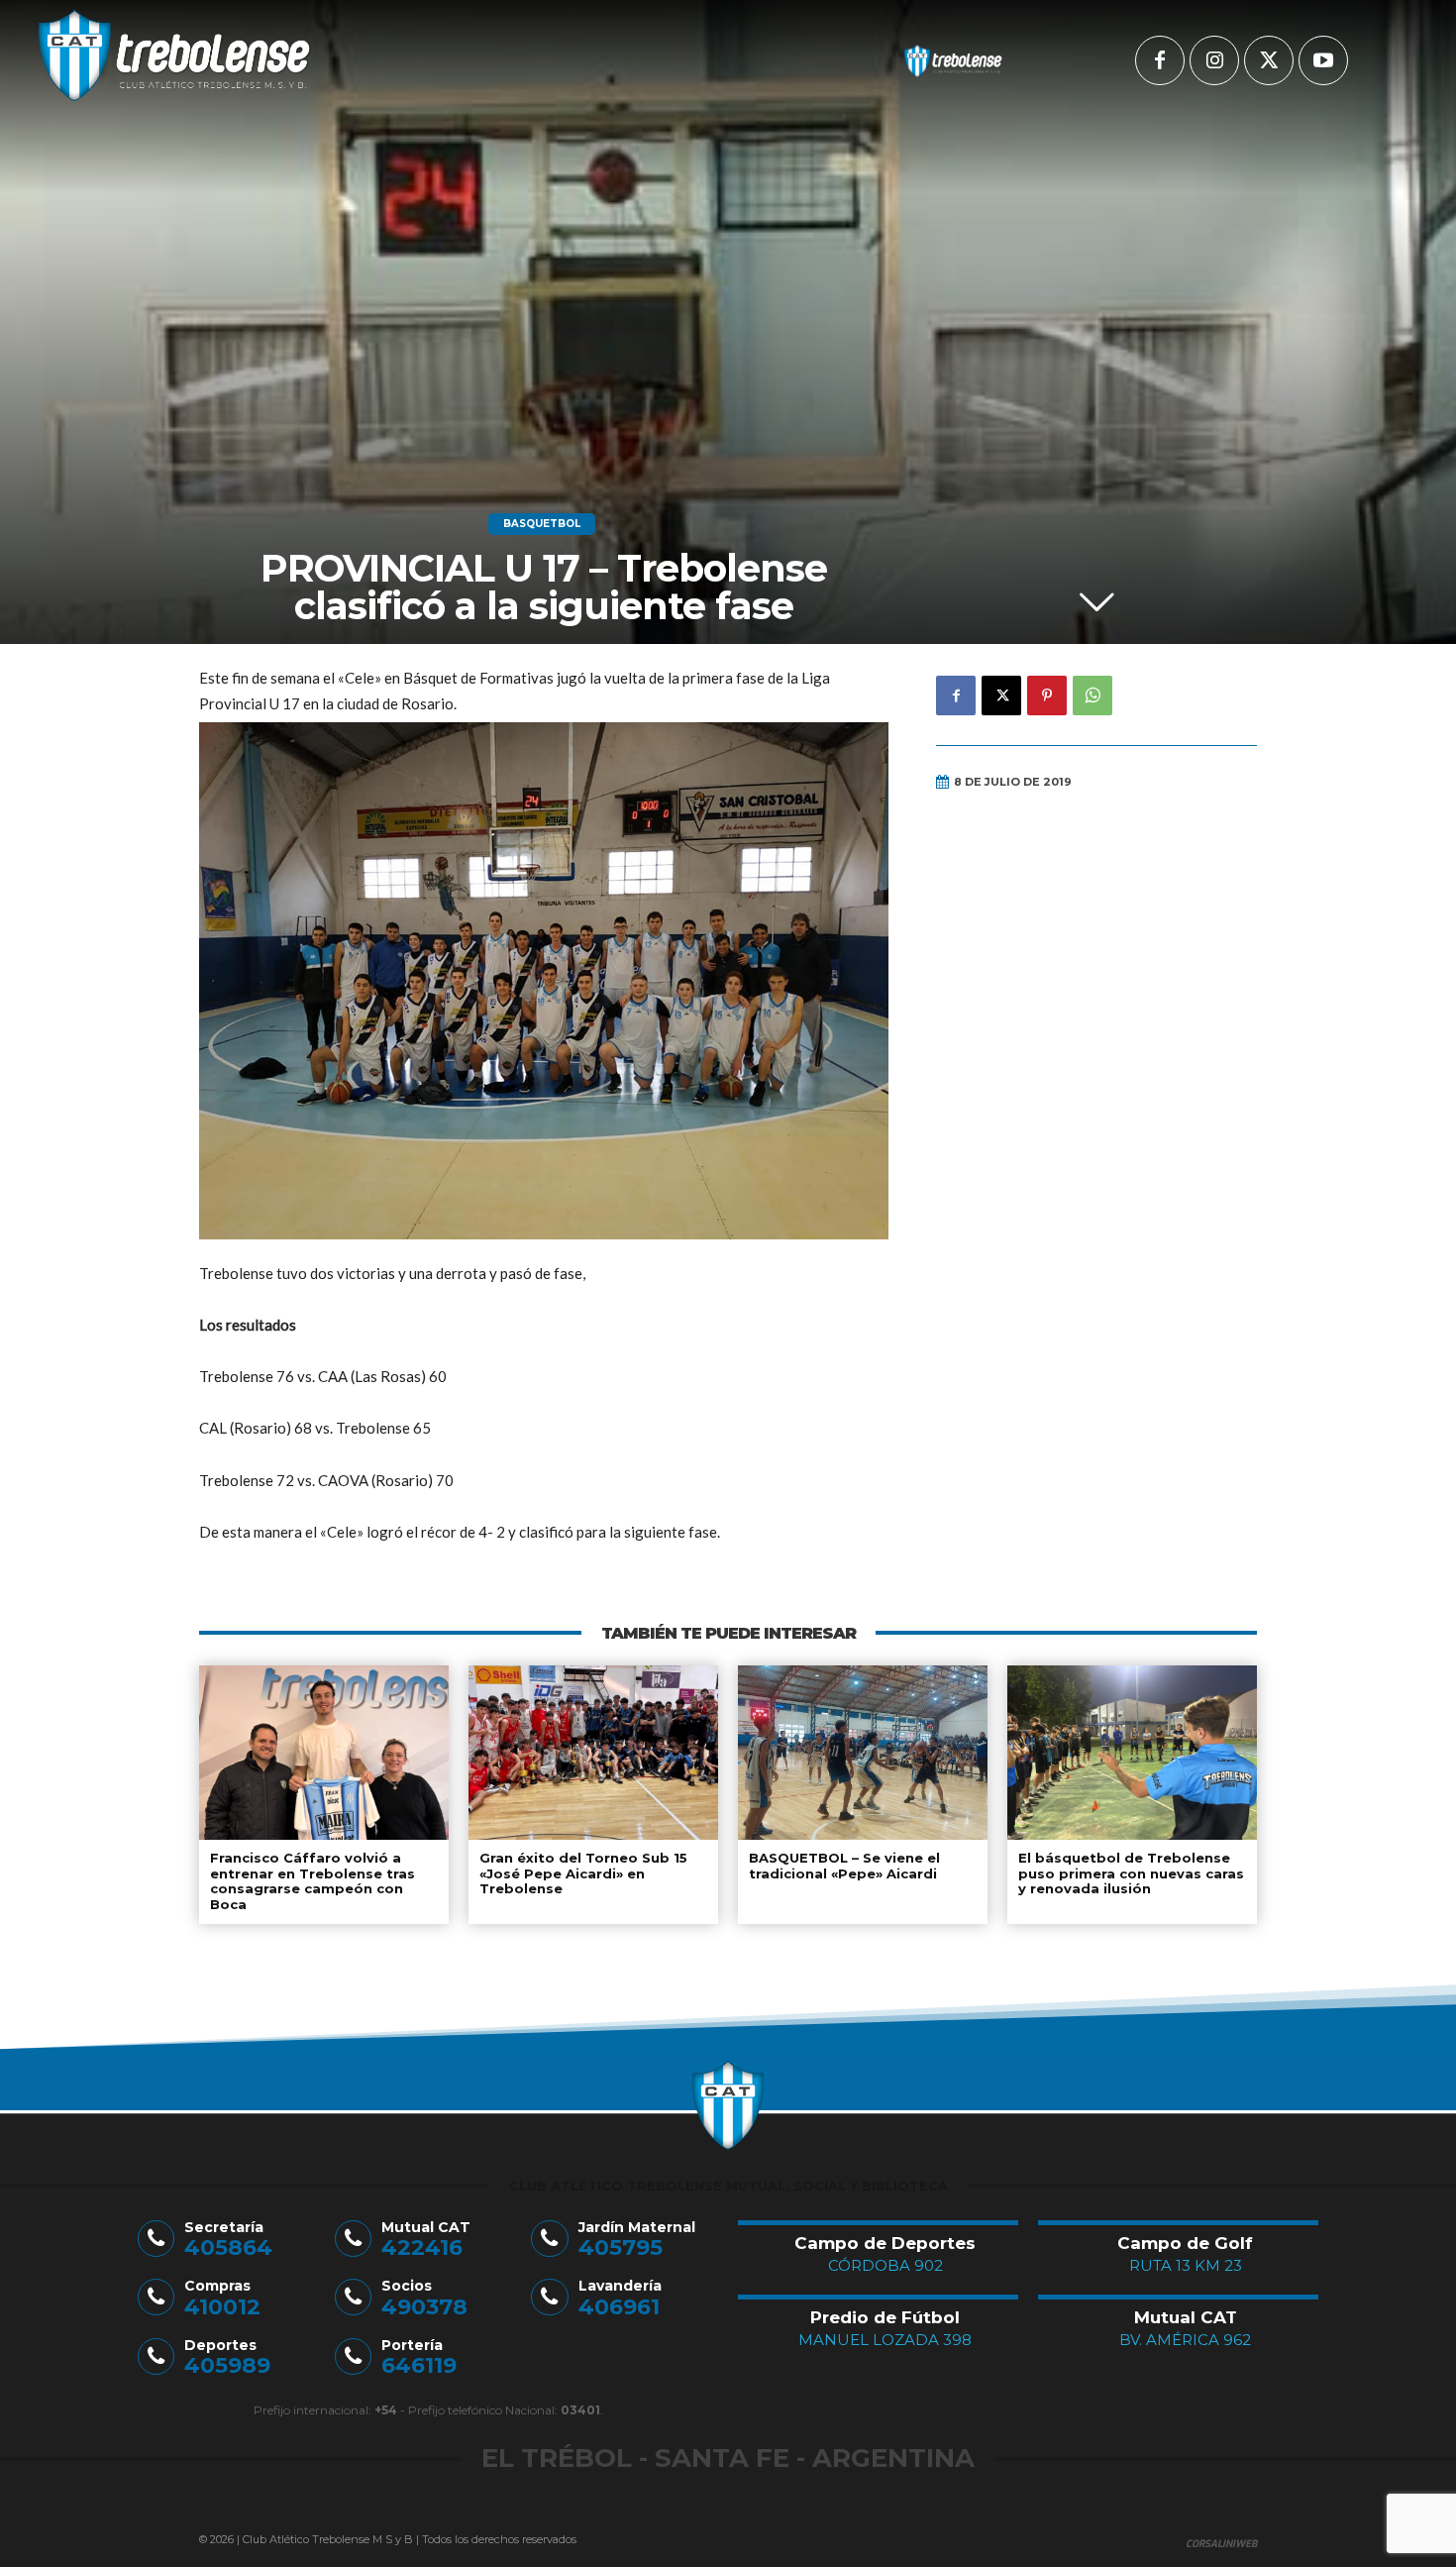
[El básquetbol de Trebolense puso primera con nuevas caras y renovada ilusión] (1132, 1753)
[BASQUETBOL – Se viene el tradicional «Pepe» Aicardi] (863, 1753)
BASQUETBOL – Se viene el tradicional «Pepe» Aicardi (844, 1866)
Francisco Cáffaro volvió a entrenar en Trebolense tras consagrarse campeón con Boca (312, 1881)
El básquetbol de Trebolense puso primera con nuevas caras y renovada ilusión (1131, 1873)
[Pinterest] (1047, 695)
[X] (1269, 60)
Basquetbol (542, 524)
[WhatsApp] (1092, 695)
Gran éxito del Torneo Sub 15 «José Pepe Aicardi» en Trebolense (583, 1873)
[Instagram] (1214, 60)
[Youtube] (1323, 60)
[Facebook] (1160, 60)
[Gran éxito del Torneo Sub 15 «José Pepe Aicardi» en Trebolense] (593, 1753)
